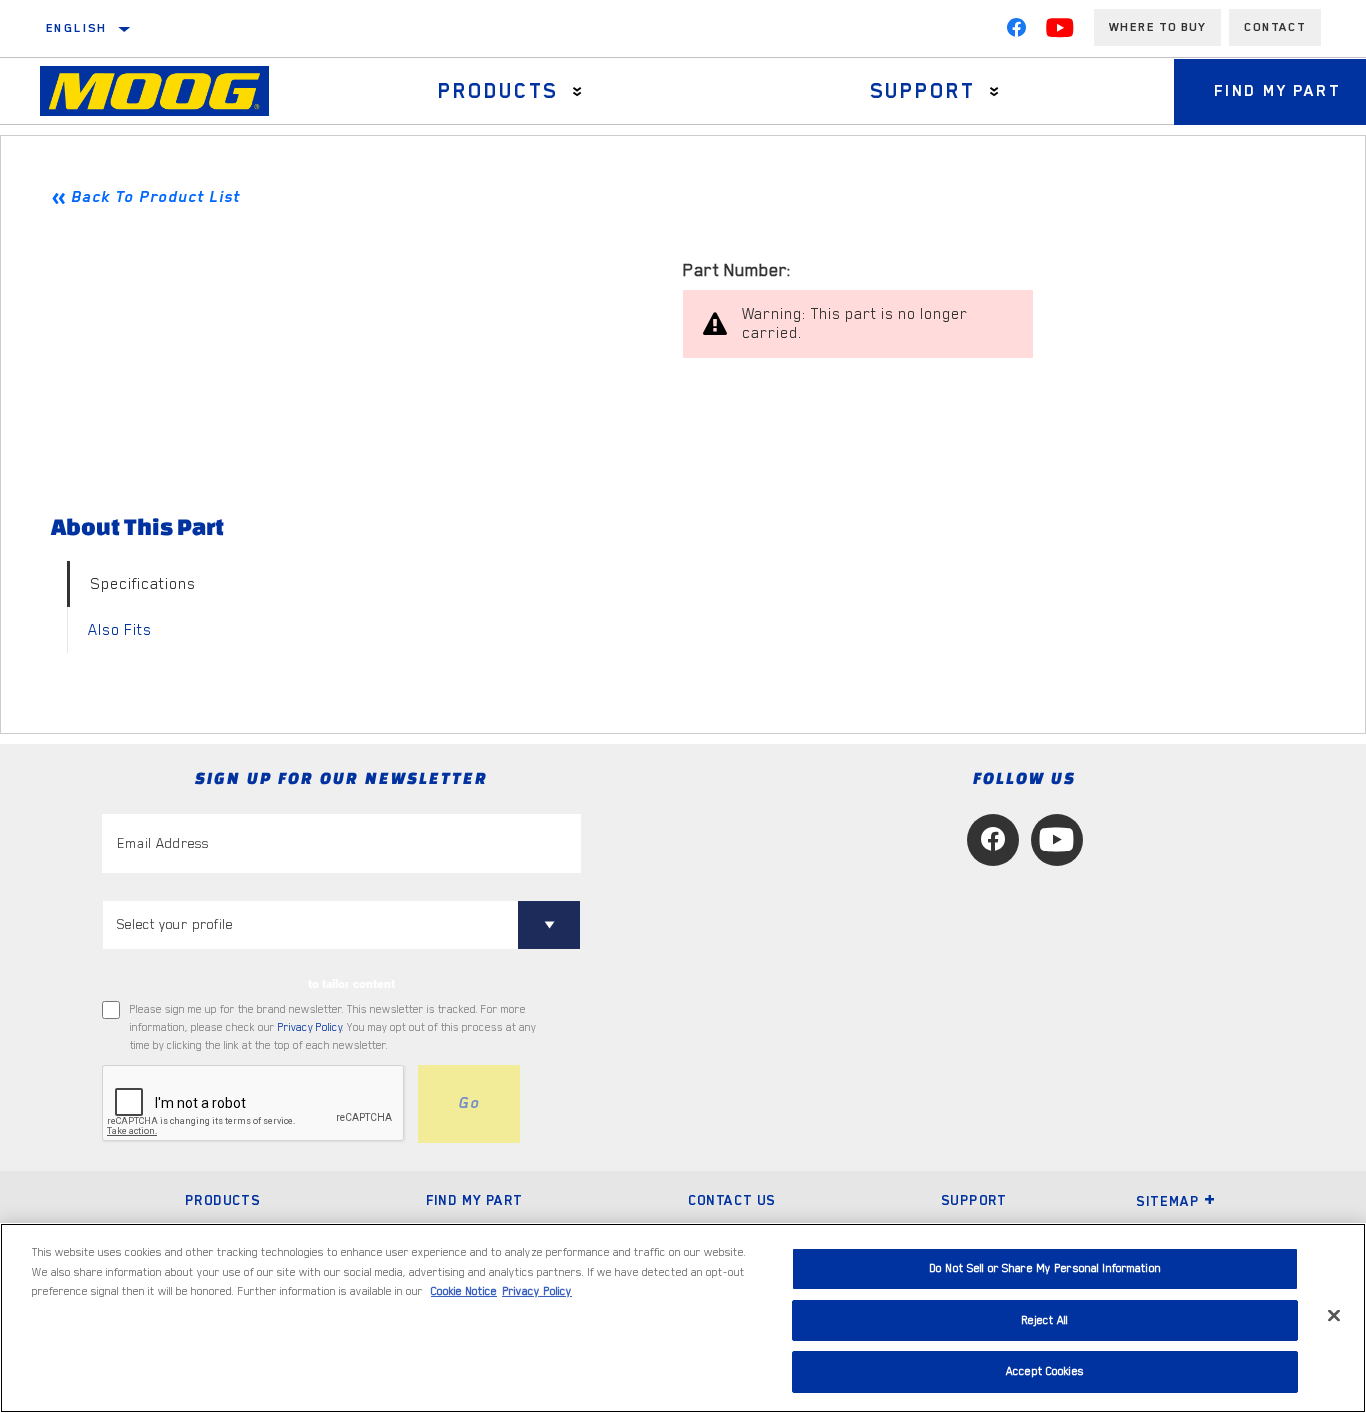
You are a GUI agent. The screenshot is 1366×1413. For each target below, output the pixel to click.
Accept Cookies (1045, 1371)
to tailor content (351, 984)
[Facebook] (1016, 32)
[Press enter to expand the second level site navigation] (577, 91)
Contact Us (732, 1200)
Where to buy (1157, 27)
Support (923, 91)
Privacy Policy (310, 1027)
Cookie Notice (464, 1291)
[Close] (1334, 1316)
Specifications (143, 584)
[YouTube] (1060, 32)
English (77, 28)
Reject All (1044, 1320)
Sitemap (1167, 1201)
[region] (683, 1318)
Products (498, 91)
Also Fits (120, 630)
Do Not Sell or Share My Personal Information (1045, 1268)
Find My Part (474, 1200)
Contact (1275, 27)
